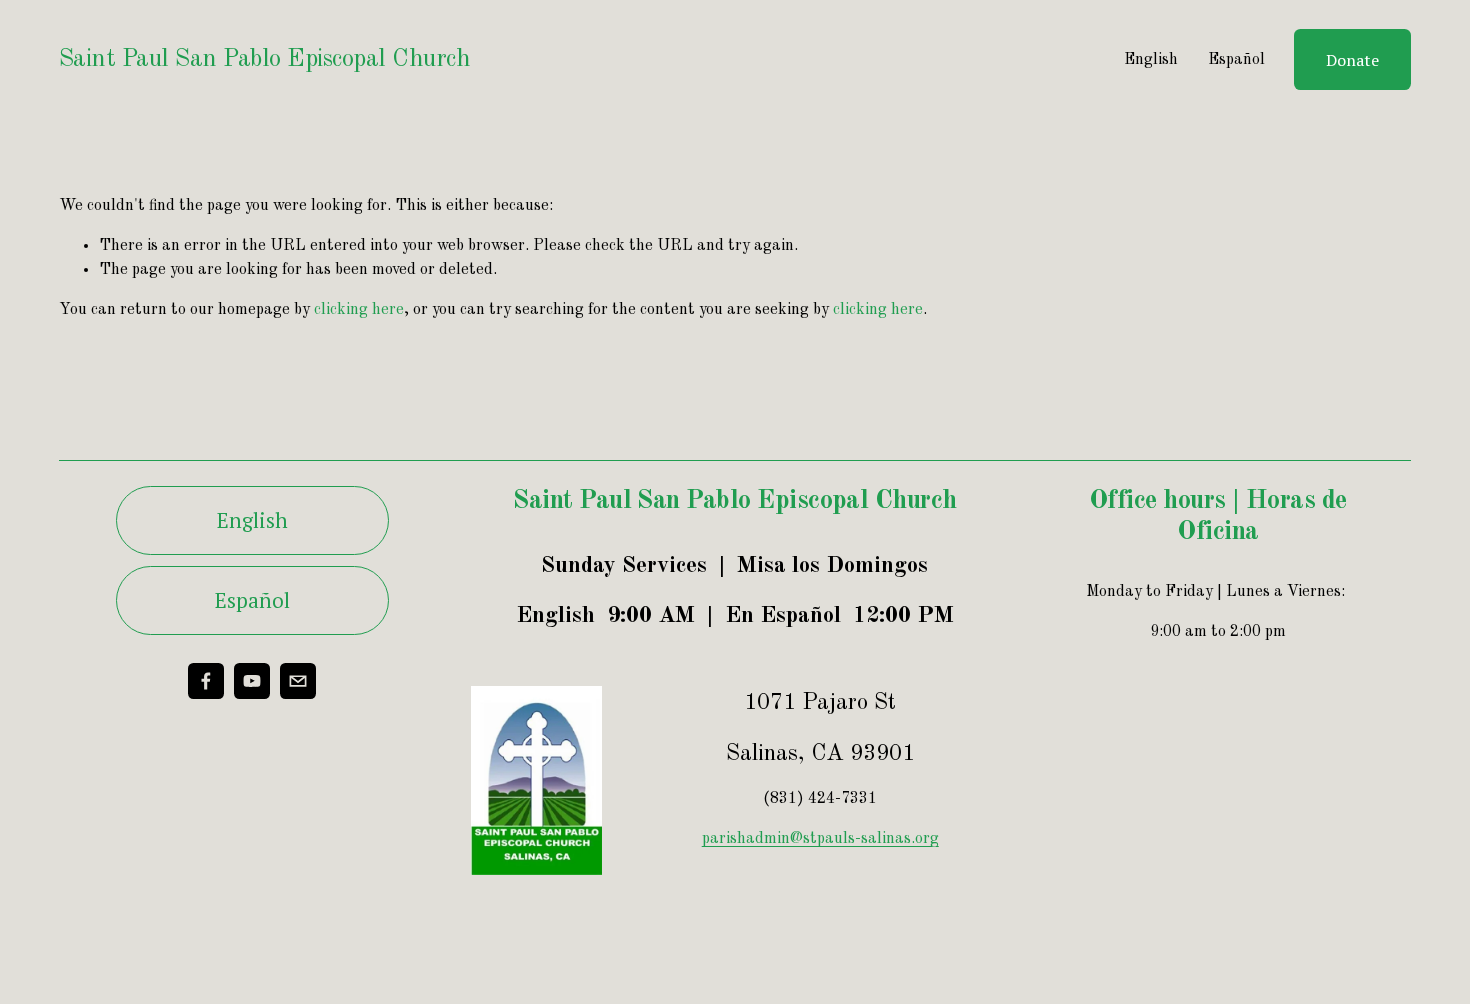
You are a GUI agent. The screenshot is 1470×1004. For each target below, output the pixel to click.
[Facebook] (206, 681)
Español (1236, 60)
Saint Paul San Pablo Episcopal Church (265, 59)
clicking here (359, 310)
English (1151, 60)
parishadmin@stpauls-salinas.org (820, 839)
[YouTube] (252, 681)
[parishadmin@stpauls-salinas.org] (298, 681)
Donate (1352, 60)
